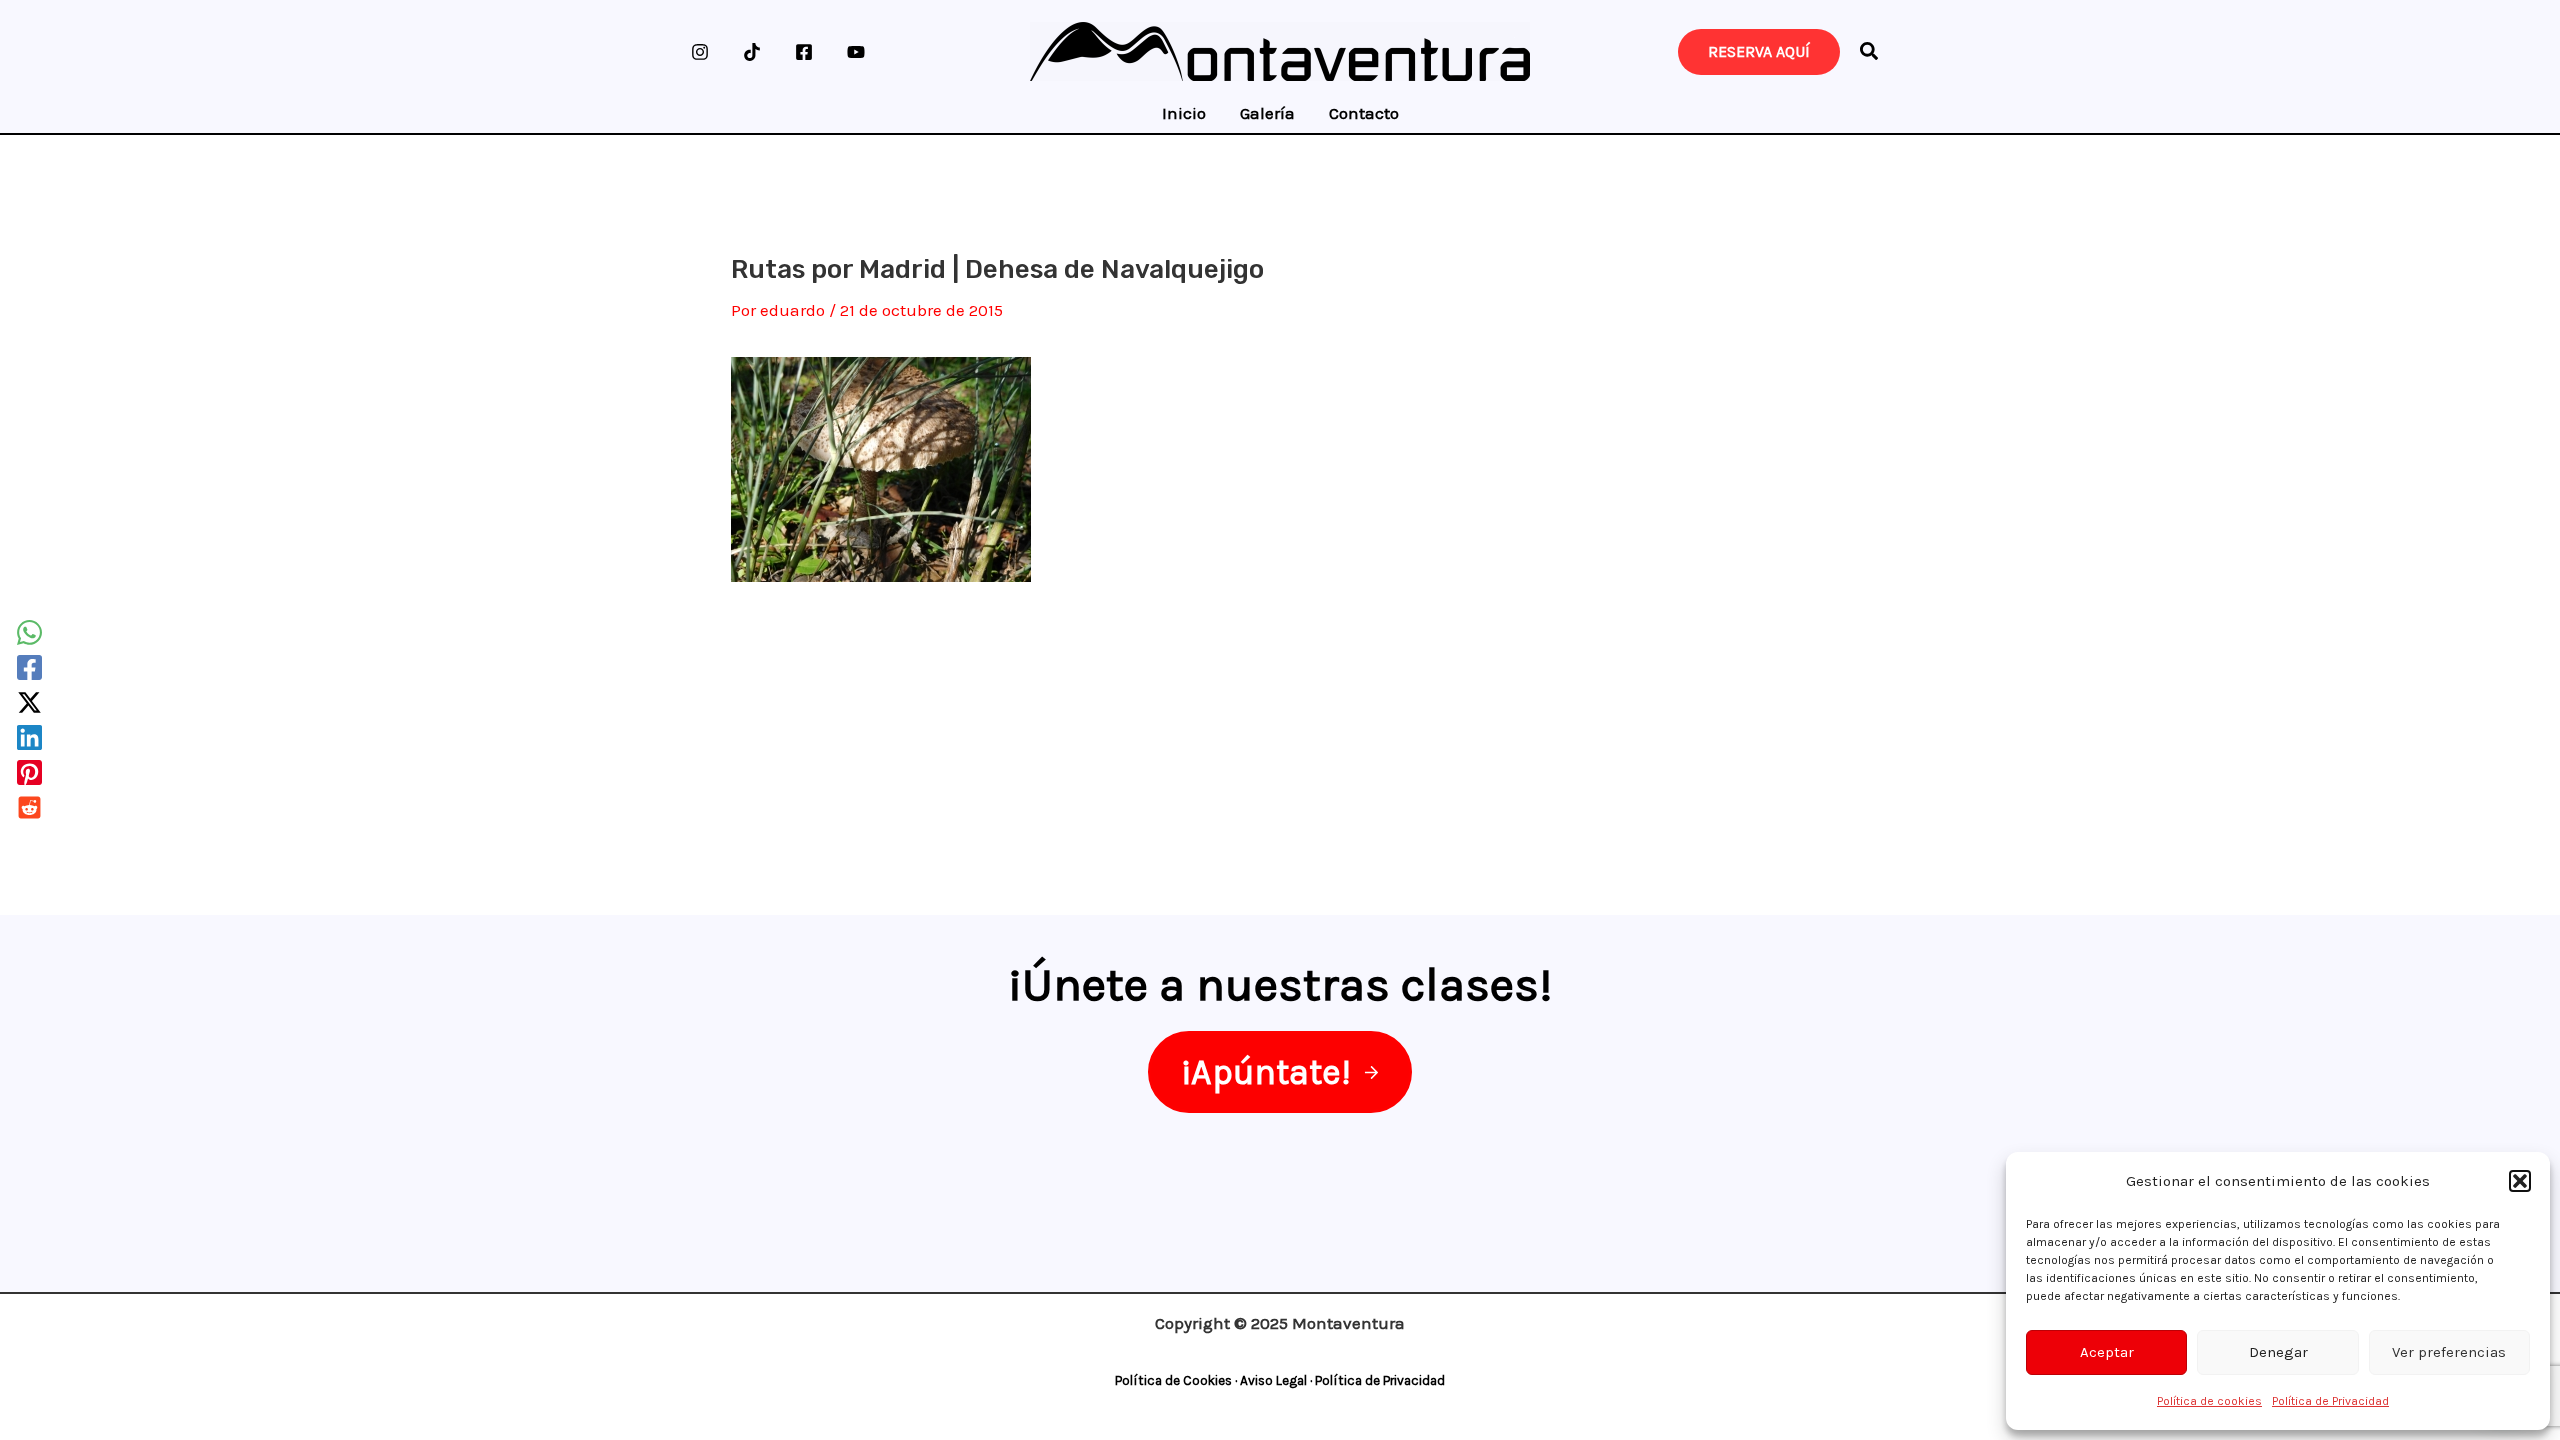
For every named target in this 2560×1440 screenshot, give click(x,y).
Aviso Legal (1273, 1380)
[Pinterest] (29, 772)
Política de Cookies (1173, 1380)
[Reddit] (29, 807)
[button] (2520, 1181)
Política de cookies (2209, 1401)
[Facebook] (804, 52)
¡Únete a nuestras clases (1273, 984)
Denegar (2278, 1352)
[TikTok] (752, 52)
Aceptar (2107, 1352)
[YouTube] (856, 52)
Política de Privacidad (2330, 1401)
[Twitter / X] (29, 702)
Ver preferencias (2449, 1352)
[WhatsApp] (29, 632)
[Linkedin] (29, 737)
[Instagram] (700, 52)
